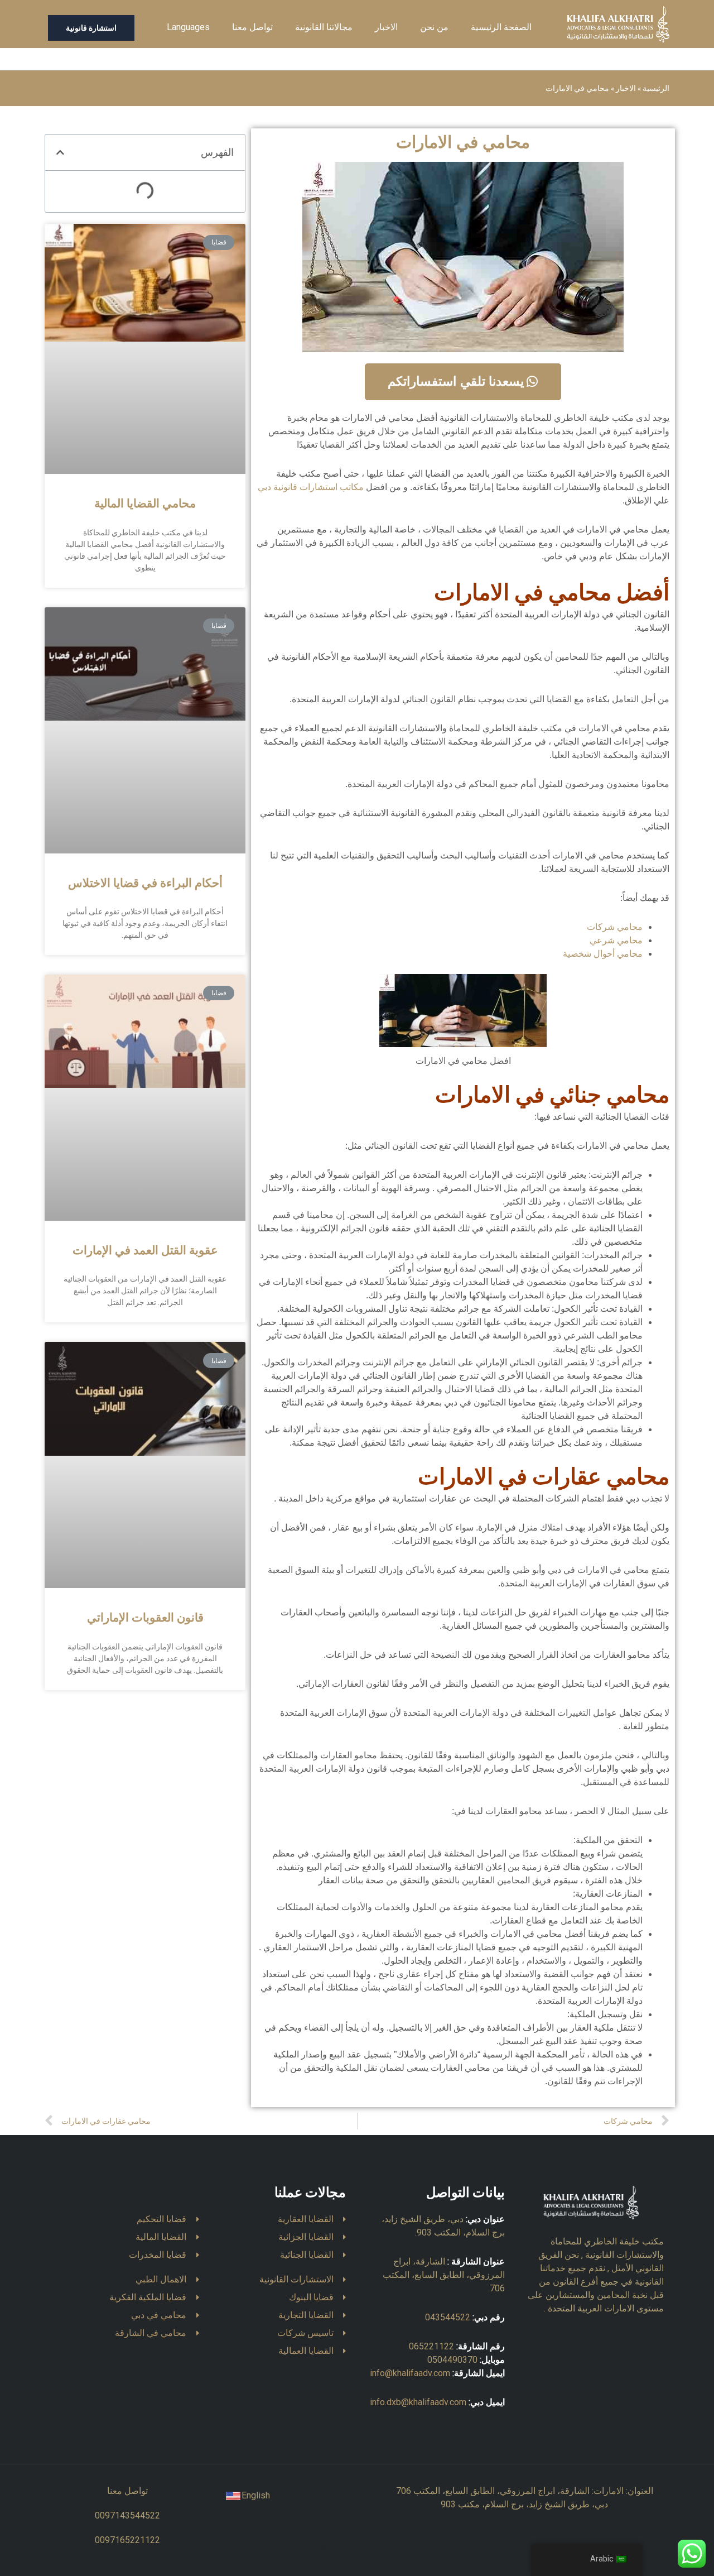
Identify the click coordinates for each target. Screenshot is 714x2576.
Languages (188, 27)
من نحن (434, 27)
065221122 (431, 2346)
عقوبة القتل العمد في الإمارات (145, 1251)
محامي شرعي (616, 940)
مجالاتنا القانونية (324, 27)
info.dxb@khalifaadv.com (418, 2402)
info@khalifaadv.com (410, 2373)
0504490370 (452, 2360)
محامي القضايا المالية (145, 504)
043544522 (448, 2317)
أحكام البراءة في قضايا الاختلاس (145, 884)
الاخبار (386, 27)
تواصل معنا (252, 27)
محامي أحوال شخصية (603, 954)
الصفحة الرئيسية (501, 27)
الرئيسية (656, 88)
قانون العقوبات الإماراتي (145, 1618)
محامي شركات (615, 927)
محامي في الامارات (463, 142)
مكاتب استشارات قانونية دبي (311, 487)
